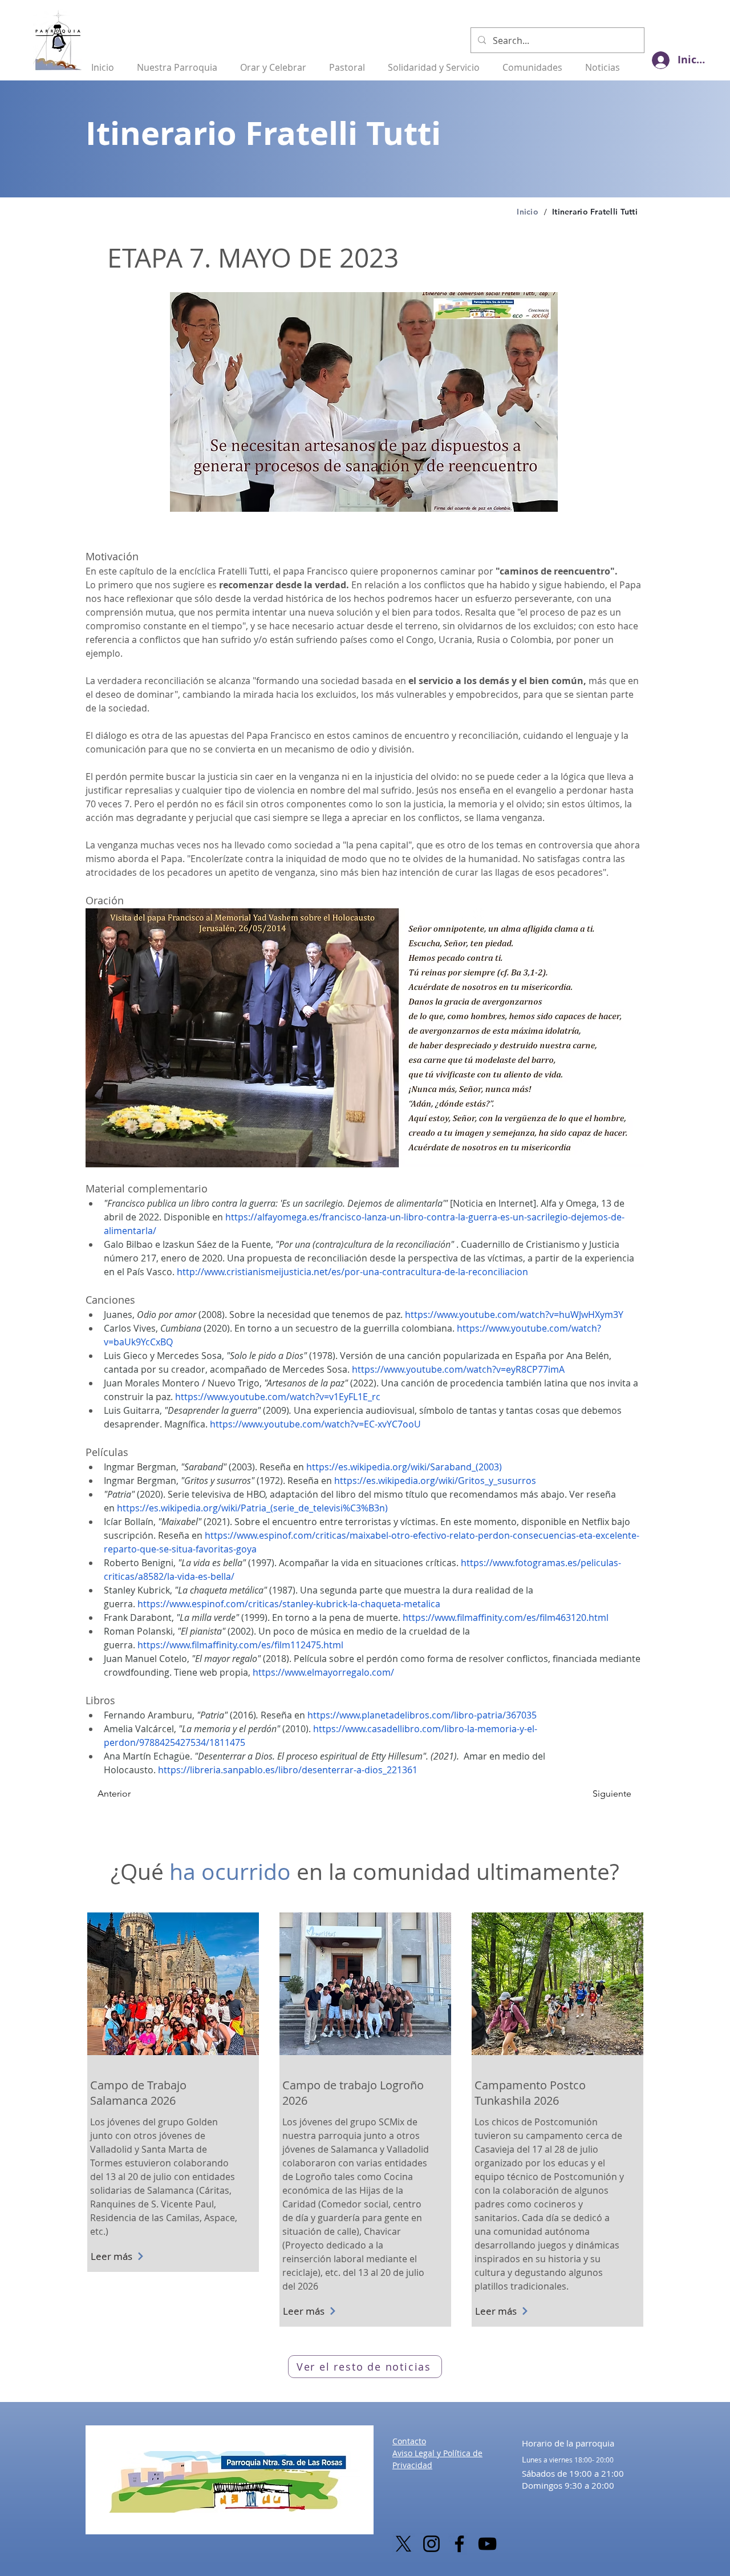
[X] (403, 2544)
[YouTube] (487, 2544)
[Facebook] (459, 2544)
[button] (181, 62)
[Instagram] (431, 2544)
